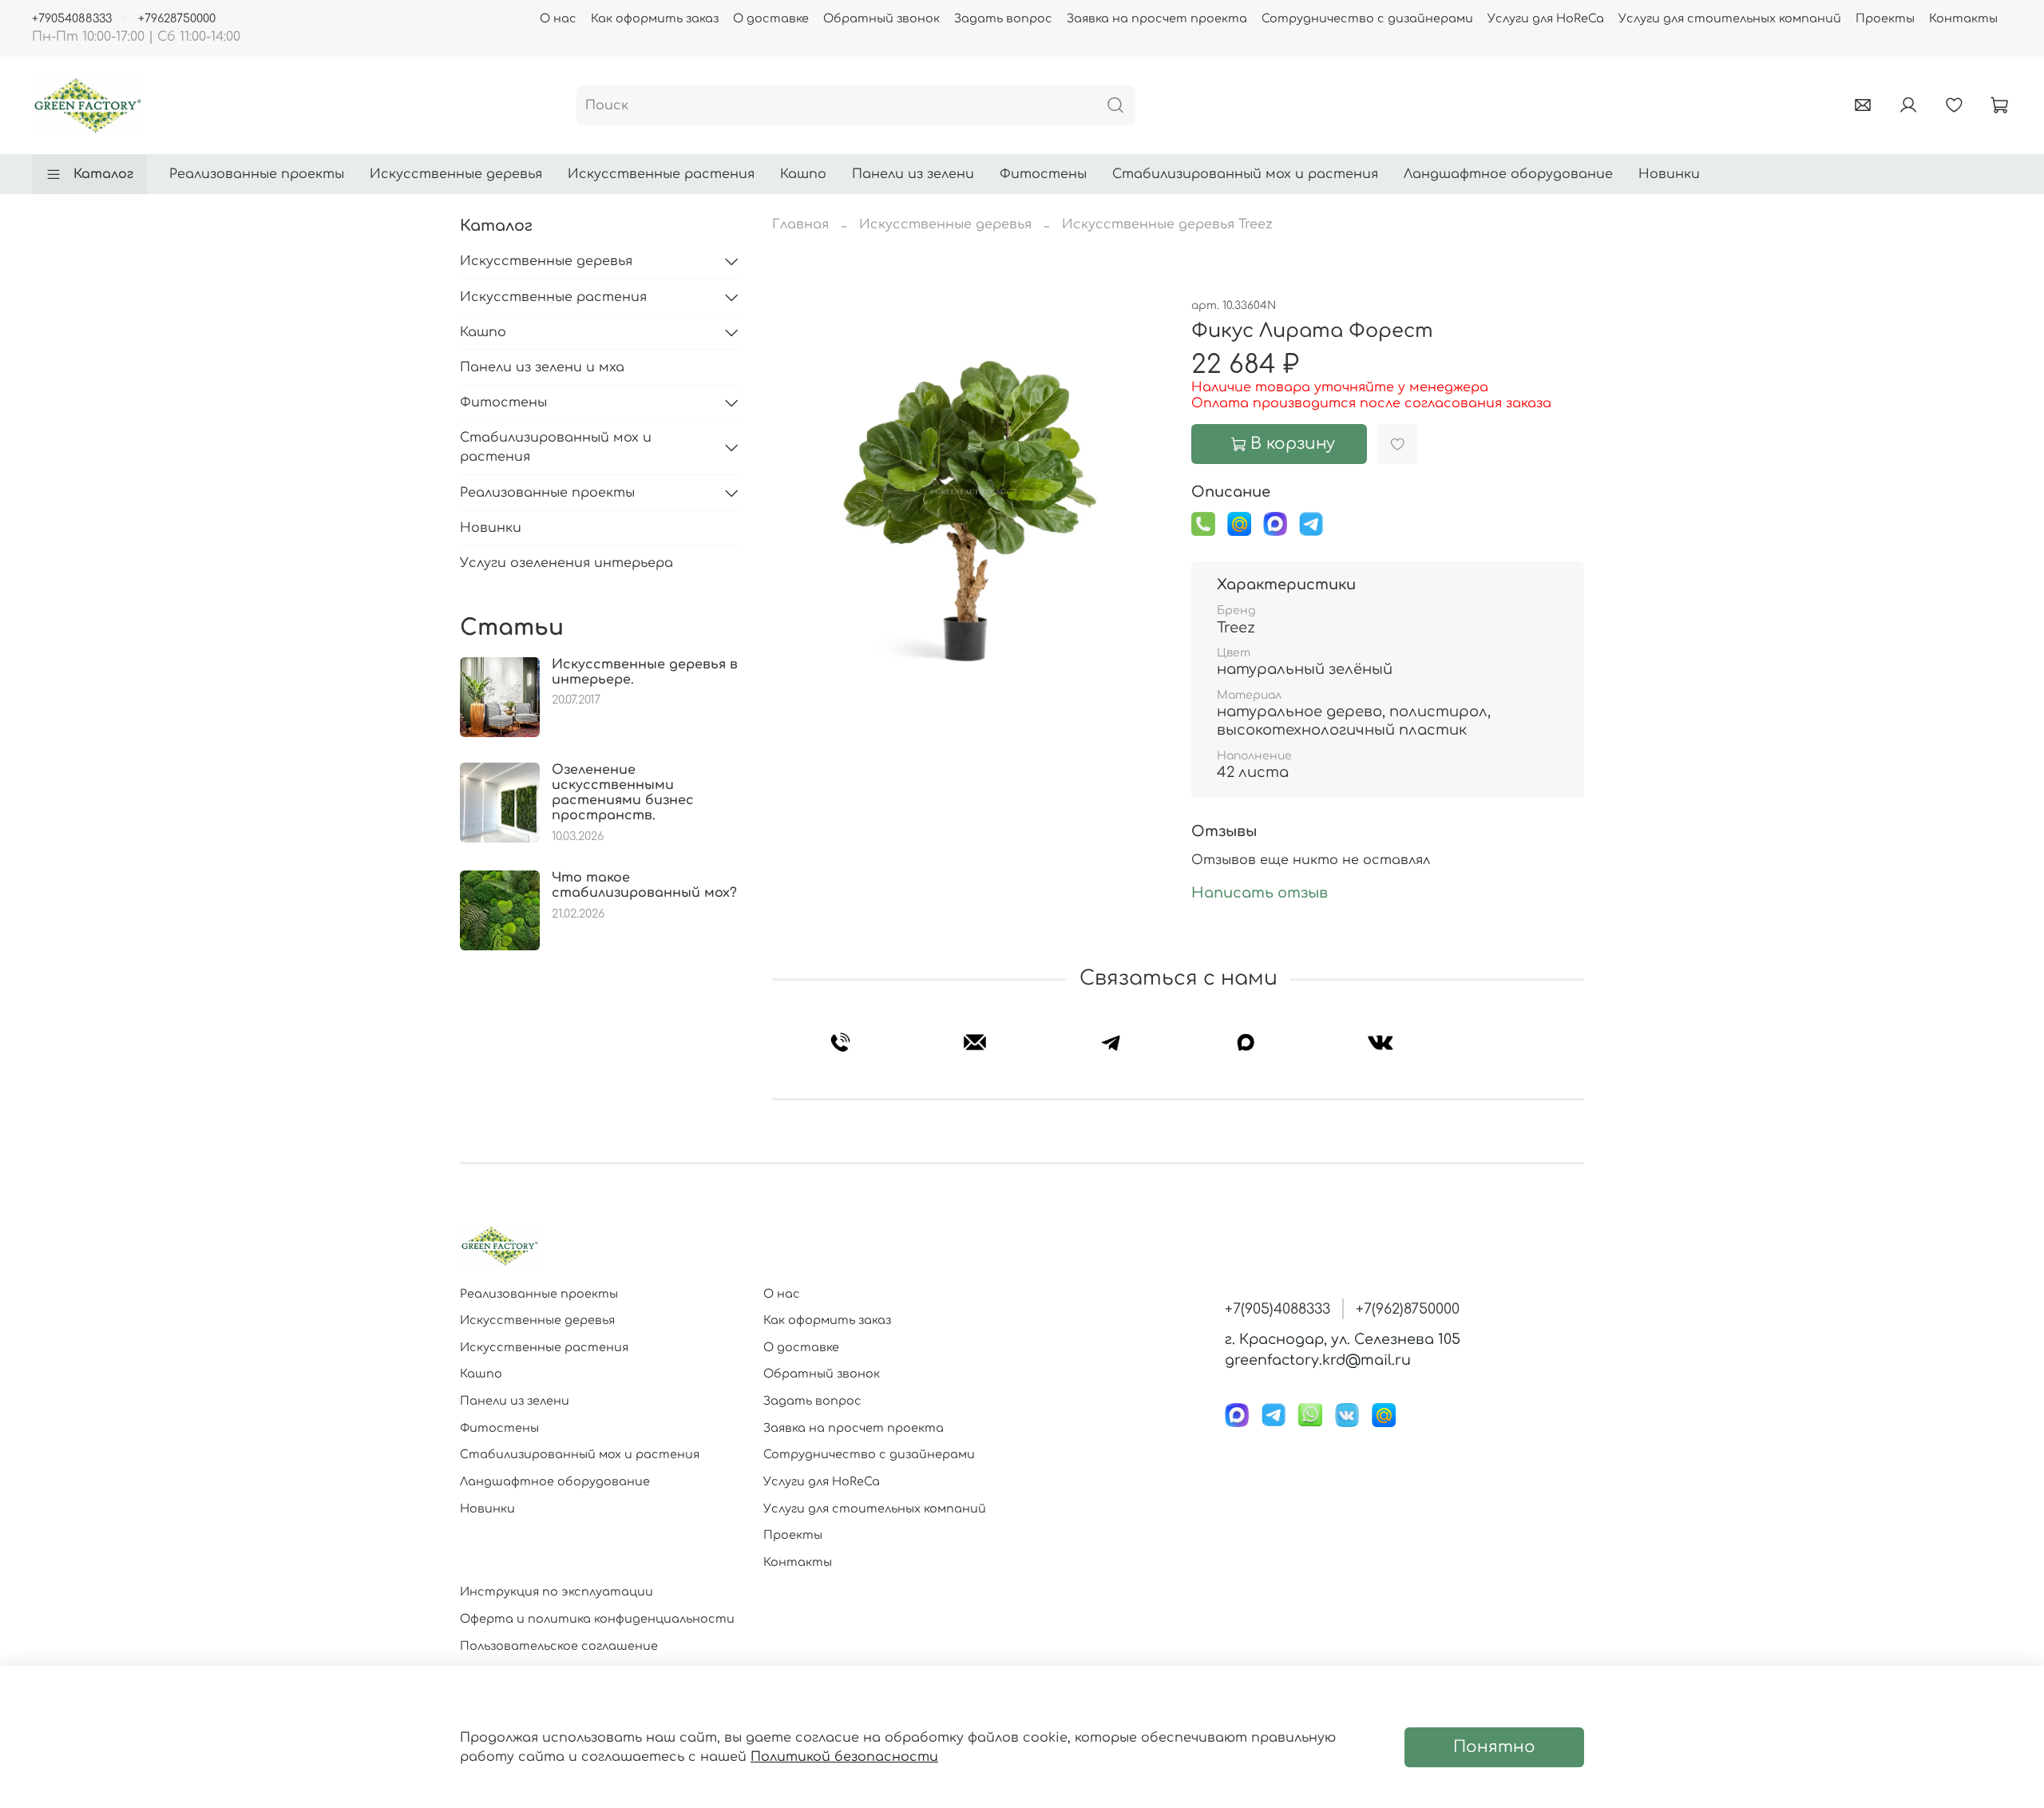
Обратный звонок (881, 18)
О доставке (771, 18)
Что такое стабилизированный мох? (644, 885)
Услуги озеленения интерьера (566, 563)
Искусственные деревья (456, 174)
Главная (800, 224)
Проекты (1885, 18)
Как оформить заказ (655, 18)
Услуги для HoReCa (1546, 18)
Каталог (103, 174)
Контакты (1963, 18)
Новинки (1669, 174)
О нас (558, 18)
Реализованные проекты (257, 174)
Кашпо (803, 174)
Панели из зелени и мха (542, 367)
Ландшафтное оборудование (1508, 174)
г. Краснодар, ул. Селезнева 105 (1343, 1339)
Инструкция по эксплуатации (557, 1592)
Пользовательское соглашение (559, 1646)
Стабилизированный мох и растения (1245, 174)
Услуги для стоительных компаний (1730, 18)
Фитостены (1043, 174)
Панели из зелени (913, 174)
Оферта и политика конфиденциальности (597, 1619)
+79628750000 (177, 18)
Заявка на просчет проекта (1157, 18)
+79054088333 (72, 18)
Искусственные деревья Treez (1167, 224)
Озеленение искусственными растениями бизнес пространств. (623, 793)
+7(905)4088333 (1277, 1309)
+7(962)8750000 (1408, 1309)
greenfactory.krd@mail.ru (1318, 1360)
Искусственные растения (661, 174)
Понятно (1494, 1747)
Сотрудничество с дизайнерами (1367, 18)
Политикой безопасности (844, 1757)
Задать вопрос (1003, 18)
